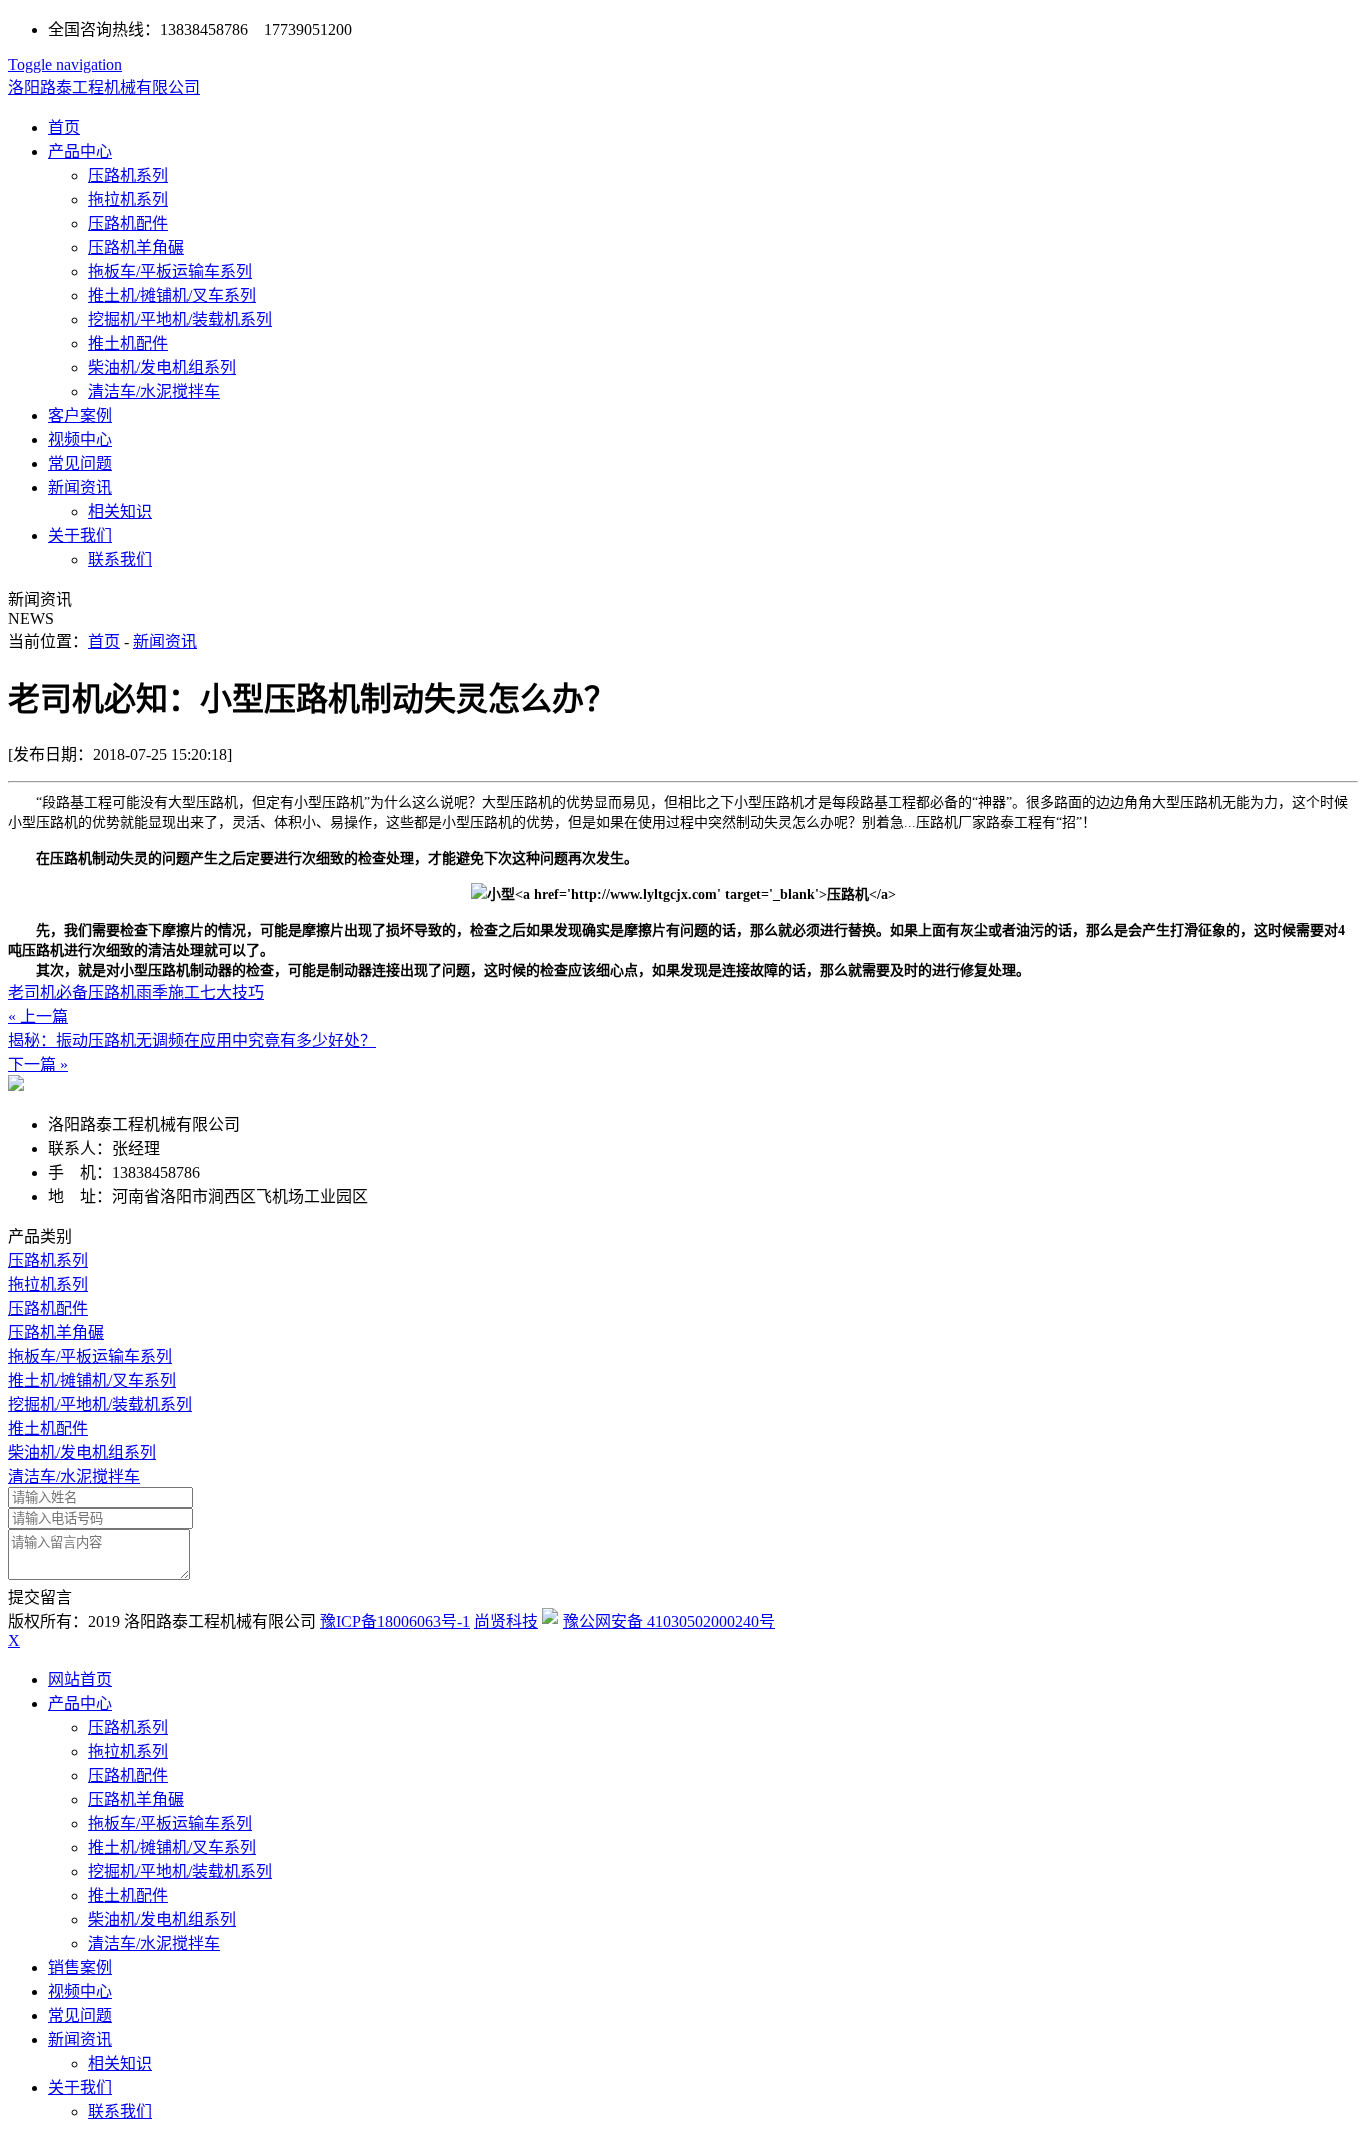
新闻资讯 (80, 487)
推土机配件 (128, 343)
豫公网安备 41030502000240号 (669, 1621)
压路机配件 (128, 223)
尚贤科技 (506, 1621)
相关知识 (120, 511)
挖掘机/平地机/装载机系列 (180, 319)
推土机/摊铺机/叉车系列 (172, 295)
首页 (64, 127)
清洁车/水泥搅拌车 (154, 391)
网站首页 (80, 1679)
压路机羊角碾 (136, 247)
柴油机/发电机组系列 (162, 367)
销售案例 (80, 1967)
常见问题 (80, 463)
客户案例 (80, 415)
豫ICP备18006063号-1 (395, 1621)
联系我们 (120, 559)
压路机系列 (128, 175)
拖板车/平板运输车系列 (170, 271)
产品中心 (80, 151)
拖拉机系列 (128, 199)
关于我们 (80, 535)
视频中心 (80, 439)
